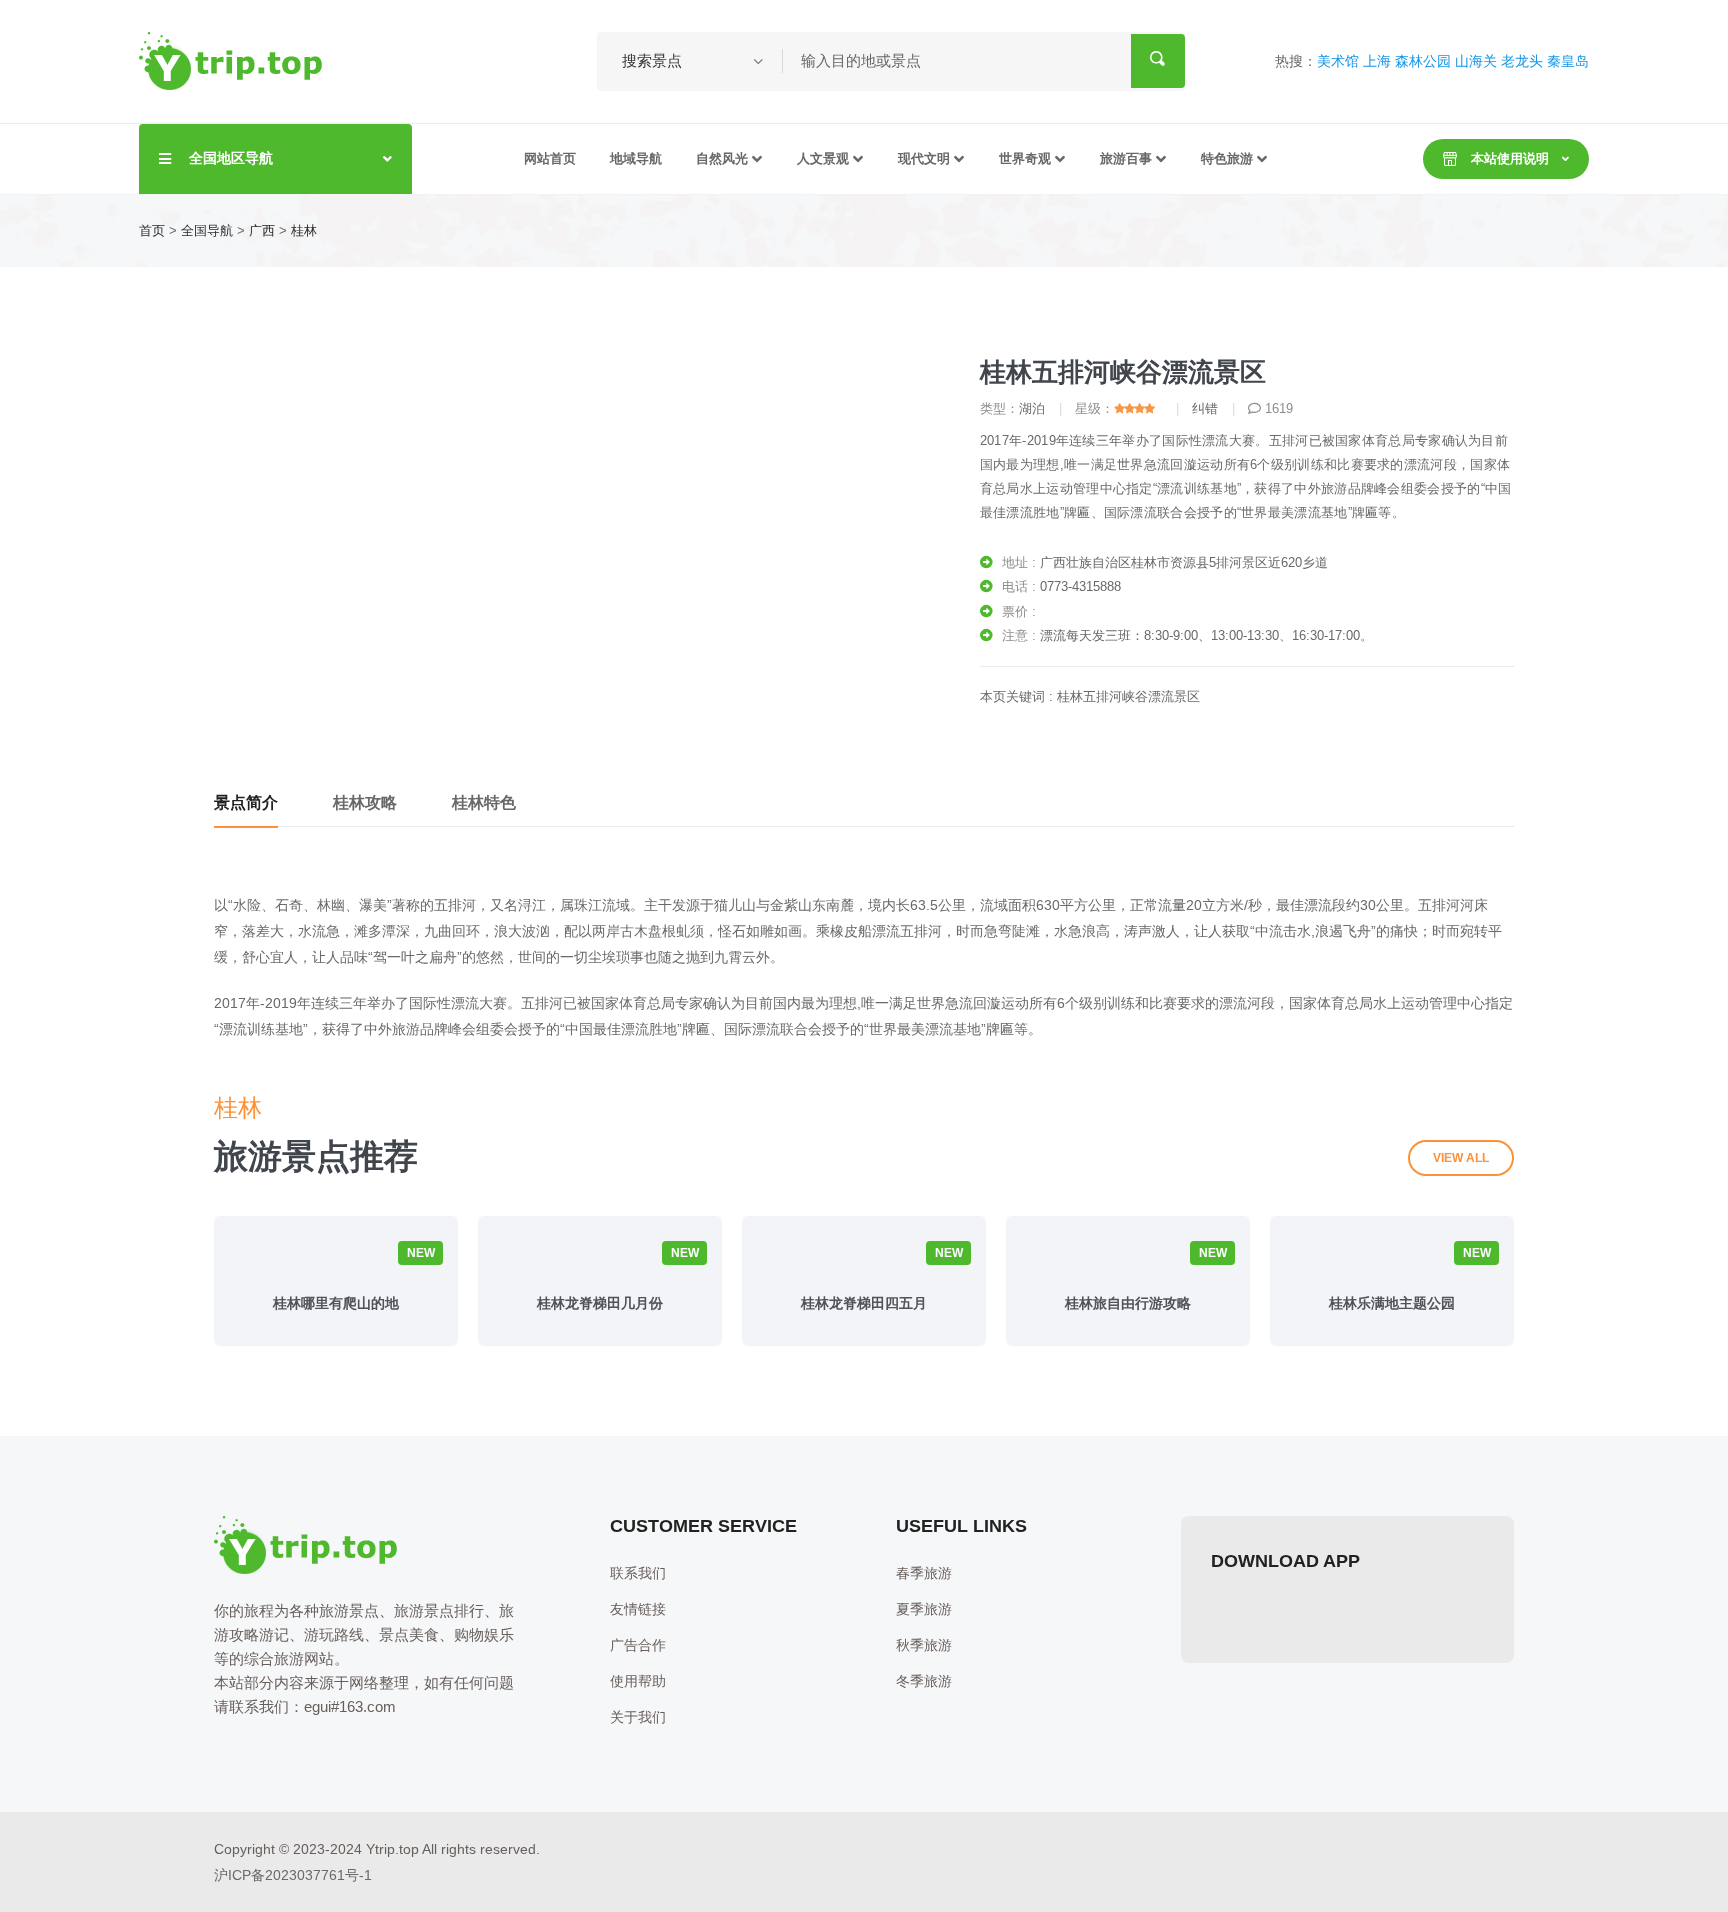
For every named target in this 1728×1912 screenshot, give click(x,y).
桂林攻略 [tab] (365, 802)
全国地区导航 (231, 158)
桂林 (304, 230)
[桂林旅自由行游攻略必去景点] (1128, 1258)
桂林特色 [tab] (484, 802)
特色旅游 (1227, 158)
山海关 (1476, 61)
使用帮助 (638, 1681)
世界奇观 (1025, 158)
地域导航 (636, 158)
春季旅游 (924, 1573)
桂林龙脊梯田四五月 (864, 1303)
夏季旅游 (924, 1609)
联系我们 (638, 1573)
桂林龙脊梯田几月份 (600, 1303)
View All (1461, 1158)
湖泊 (1032, 408)
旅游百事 (1126, 158)
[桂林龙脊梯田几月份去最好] (600, 1258)
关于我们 (638, 1717)
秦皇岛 (1568, 61)
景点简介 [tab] (246, 802)
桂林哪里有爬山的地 (336, 1303)
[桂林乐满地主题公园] (1392, 1258)
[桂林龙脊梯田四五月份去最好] (864, 1258)
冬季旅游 (924, 1681)
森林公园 (1423, 61)
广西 (262, 230)
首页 (152, 230)
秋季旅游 (924, 1645)
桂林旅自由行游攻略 (1128, 1303)
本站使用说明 (1510, 158)
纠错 (1205, 408)
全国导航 (207, 230)
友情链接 (638, 1609)
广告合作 (638, 1645)
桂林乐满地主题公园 (1392, 1303)
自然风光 (722, 158)
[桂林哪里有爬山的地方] (336, 1258)
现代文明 (924, 158)
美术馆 (1338, 61)
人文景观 (823, 158)
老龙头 (1522, 61)
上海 (1377, 61)
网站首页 (550, 158)
